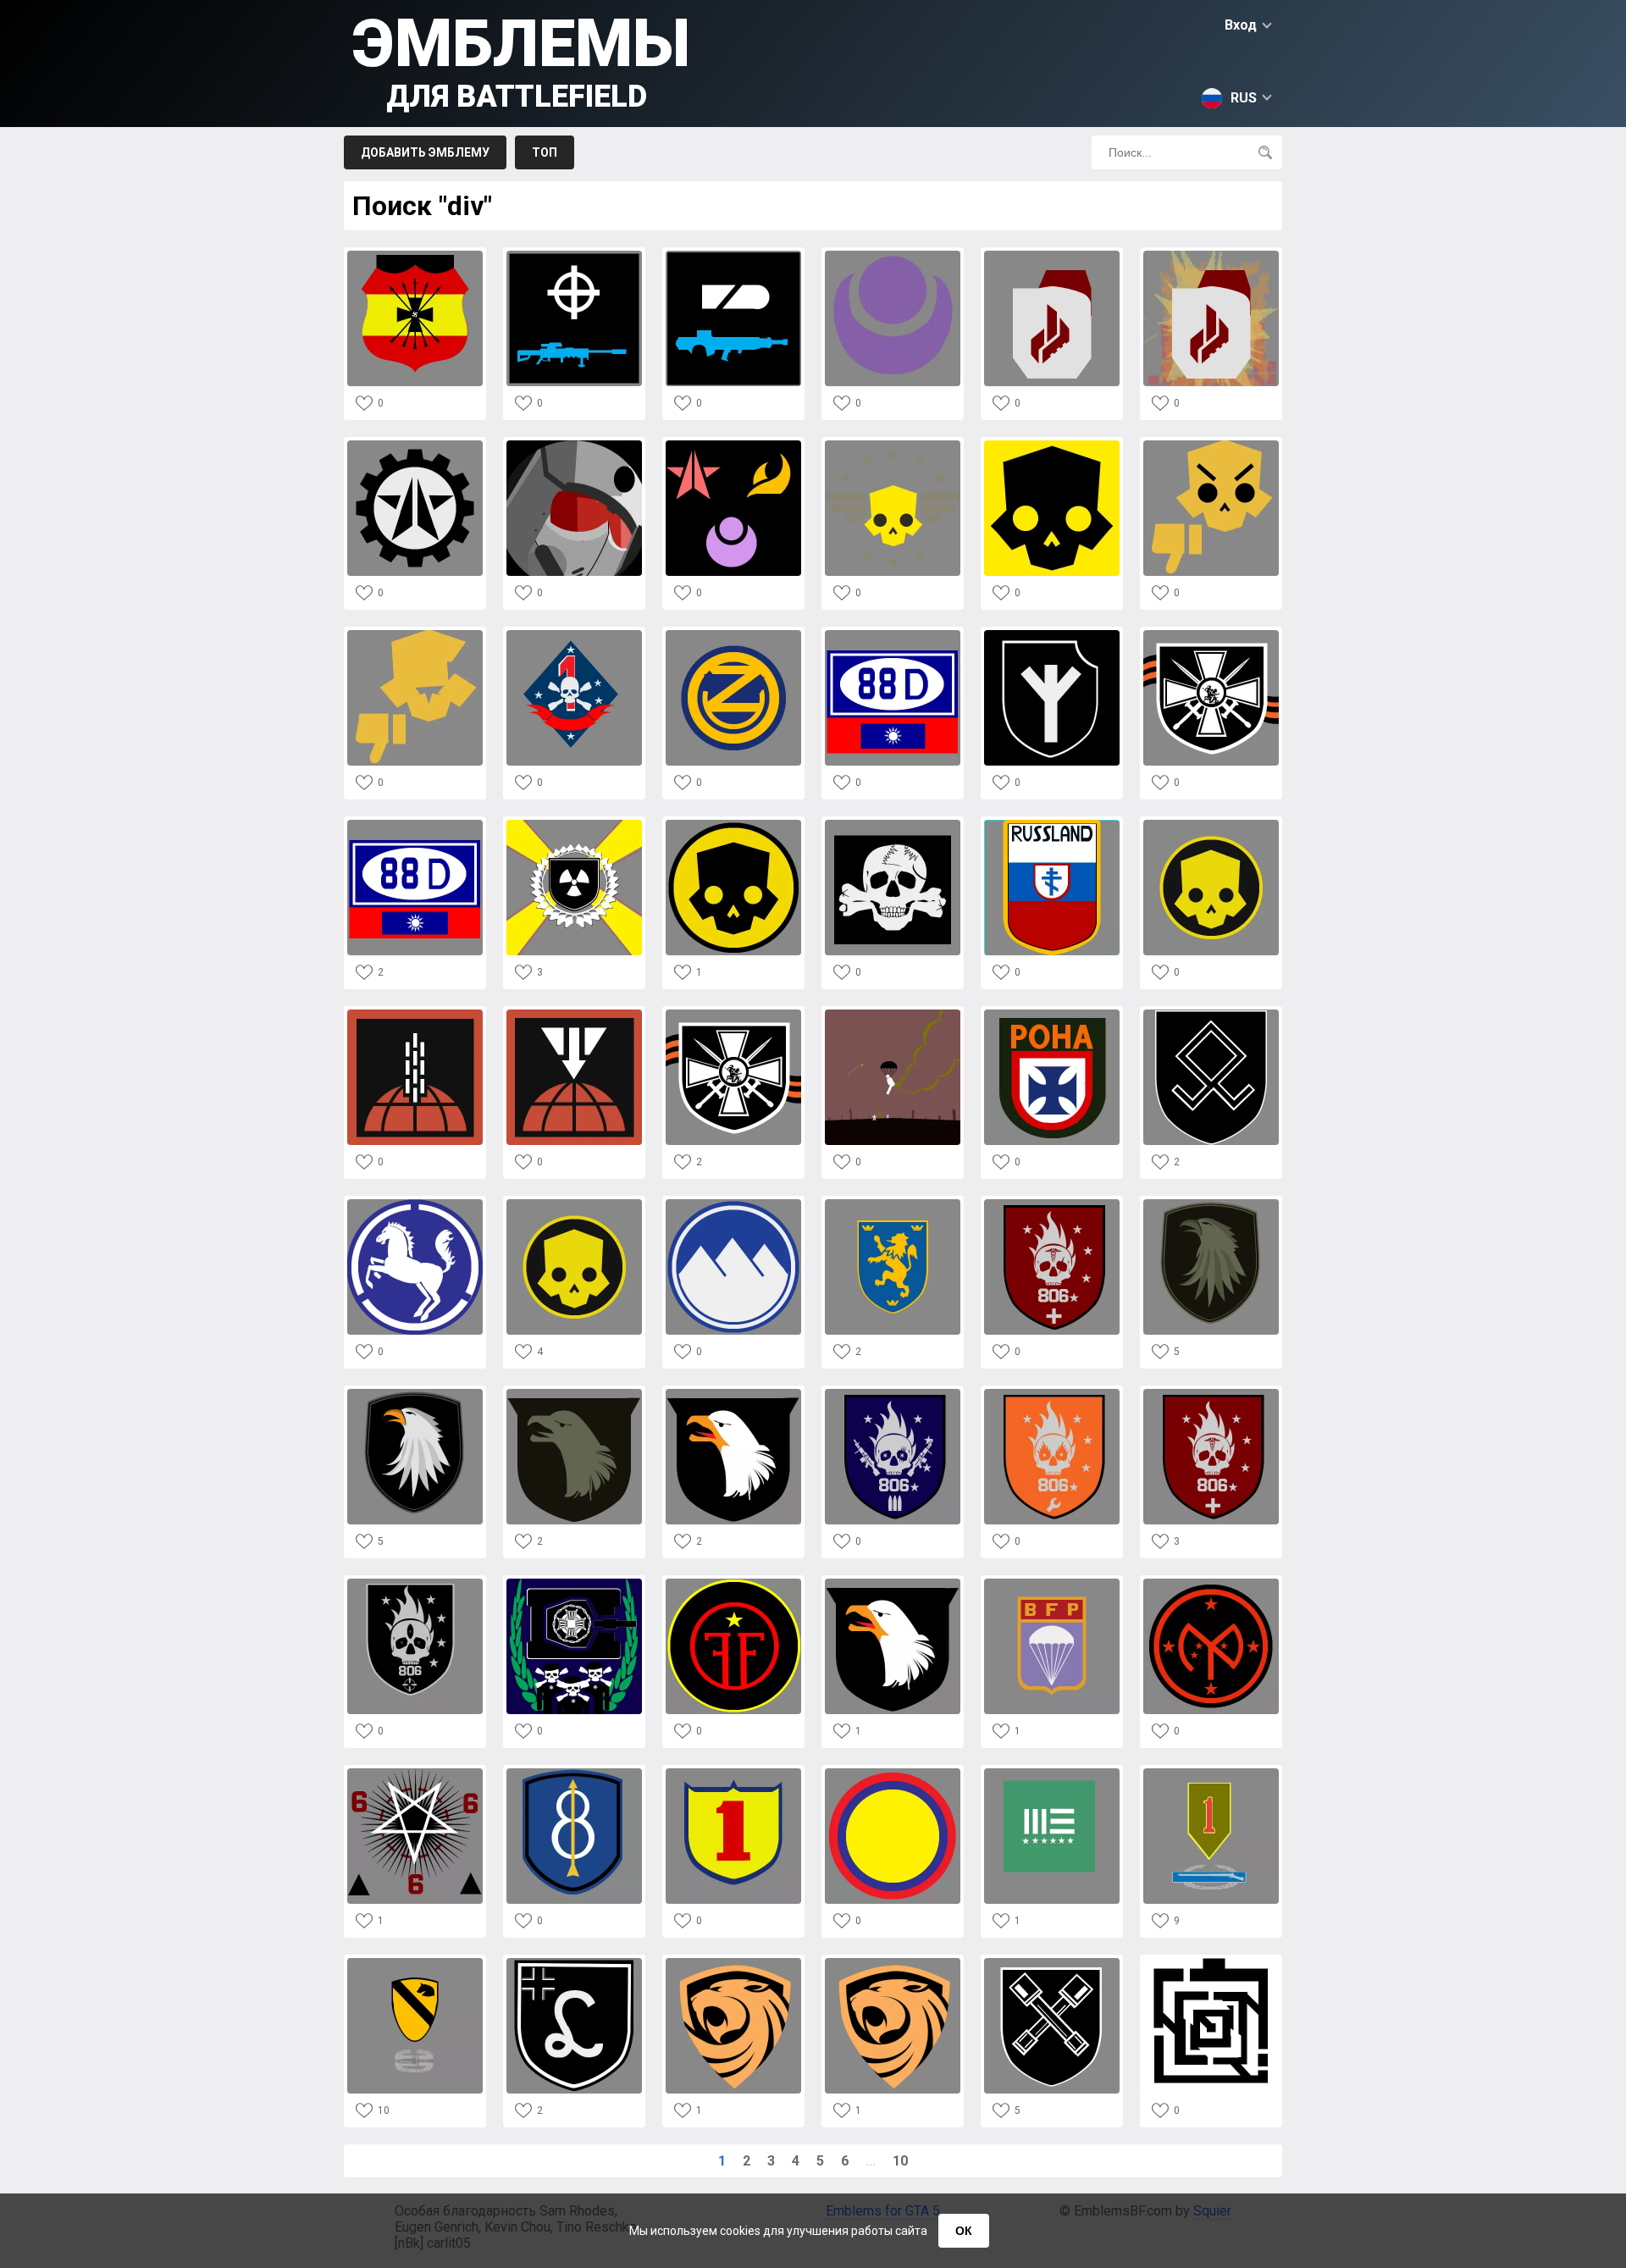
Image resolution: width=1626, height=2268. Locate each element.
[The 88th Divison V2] (893, 635)
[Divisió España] (415, 255)
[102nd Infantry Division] (733, 635)
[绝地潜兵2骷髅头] (893, 445)
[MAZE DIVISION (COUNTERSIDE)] (1211, 1963)
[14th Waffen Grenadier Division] (893, 1204)
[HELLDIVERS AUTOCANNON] (733, 255)
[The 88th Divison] (415, 824)
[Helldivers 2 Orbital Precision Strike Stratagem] (574, 1014)
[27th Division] (1211, 1583)
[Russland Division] (1052, 824)
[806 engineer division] (1052, 1394)
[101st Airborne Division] (733, 1394)
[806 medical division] (1052, 1204)
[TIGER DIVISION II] (733, 1963)
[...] (1052, 1773)
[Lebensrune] (1052, 635)
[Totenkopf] (893, 824)
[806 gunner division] (893, 1394)
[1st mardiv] (574, 635)
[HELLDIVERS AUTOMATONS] (415, 445)
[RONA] (1052, 1014)
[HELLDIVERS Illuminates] (893, 255)
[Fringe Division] (733, 1583)
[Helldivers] (1211, 824)
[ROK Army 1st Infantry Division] (733, 1773)
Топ (545, 152)
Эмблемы (521, 60)
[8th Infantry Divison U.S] (574, 1773)
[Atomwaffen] (574, 824)
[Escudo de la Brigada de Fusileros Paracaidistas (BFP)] (1052, 1583)
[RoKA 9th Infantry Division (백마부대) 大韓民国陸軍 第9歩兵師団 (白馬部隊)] (415, 1204)
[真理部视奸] (574, 445)
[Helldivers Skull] (574, 1204)
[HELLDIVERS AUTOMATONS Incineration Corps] (1052, 255)
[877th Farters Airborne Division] (893, 1014)
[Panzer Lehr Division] (574, 1963)
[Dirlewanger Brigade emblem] (1052, 1963)
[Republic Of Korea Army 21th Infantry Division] (733, 1204)
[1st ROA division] (1211, 635)
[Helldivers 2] (733, 824)
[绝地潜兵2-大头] (1052, 445)
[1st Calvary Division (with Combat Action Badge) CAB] (415, 1963)
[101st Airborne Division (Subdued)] (574, 1394)
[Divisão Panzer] (574, 1583)
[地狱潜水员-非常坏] (415, 635)
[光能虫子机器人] (733, 445)
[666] (415, 1773)
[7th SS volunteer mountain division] (1211, 1014)
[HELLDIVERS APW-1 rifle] (574, 255)
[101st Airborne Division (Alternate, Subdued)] (1211, 1204)
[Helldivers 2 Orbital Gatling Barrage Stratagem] (415, 1014)
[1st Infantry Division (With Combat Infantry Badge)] (1211, 1773)
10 (900, 2161)
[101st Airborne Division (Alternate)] (415, 1394)
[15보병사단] (893, 1773)
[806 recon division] (415, 1583)
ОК (964, 2231)
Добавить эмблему (425, 152)
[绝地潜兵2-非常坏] (1211, 445)
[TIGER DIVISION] (893, 1963)
